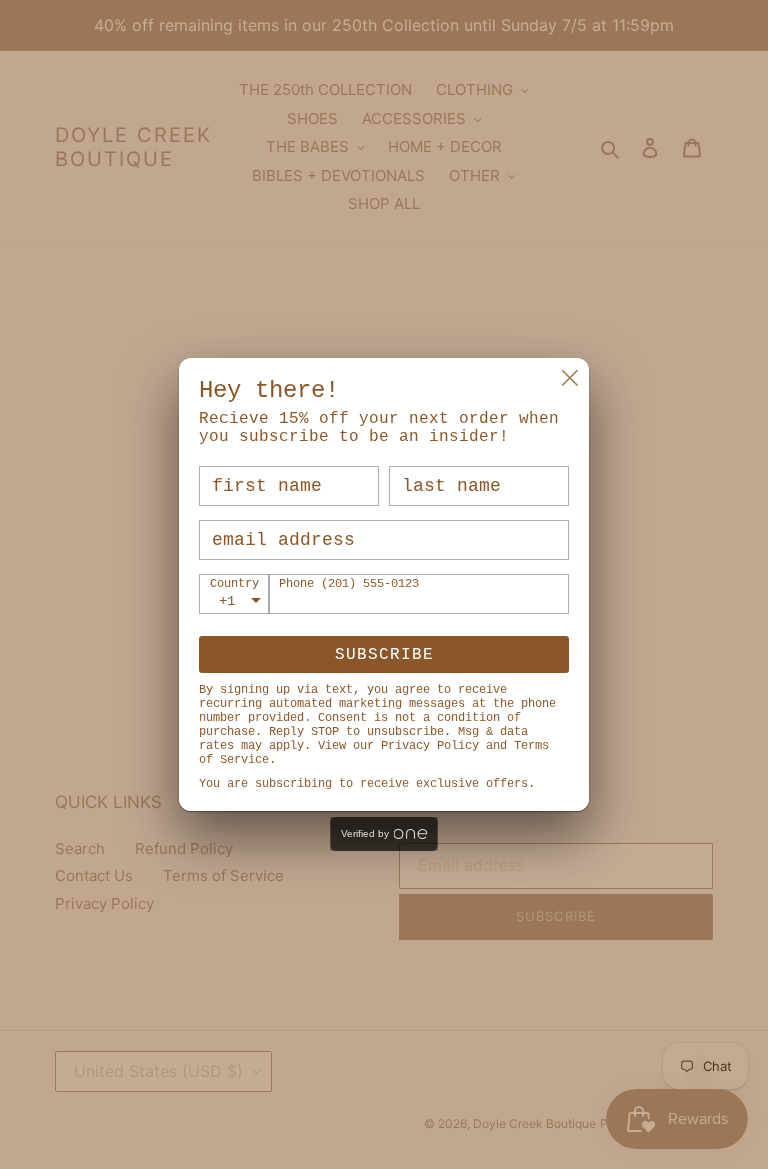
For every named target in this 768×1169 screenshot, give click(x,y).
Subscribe (384, 655)
